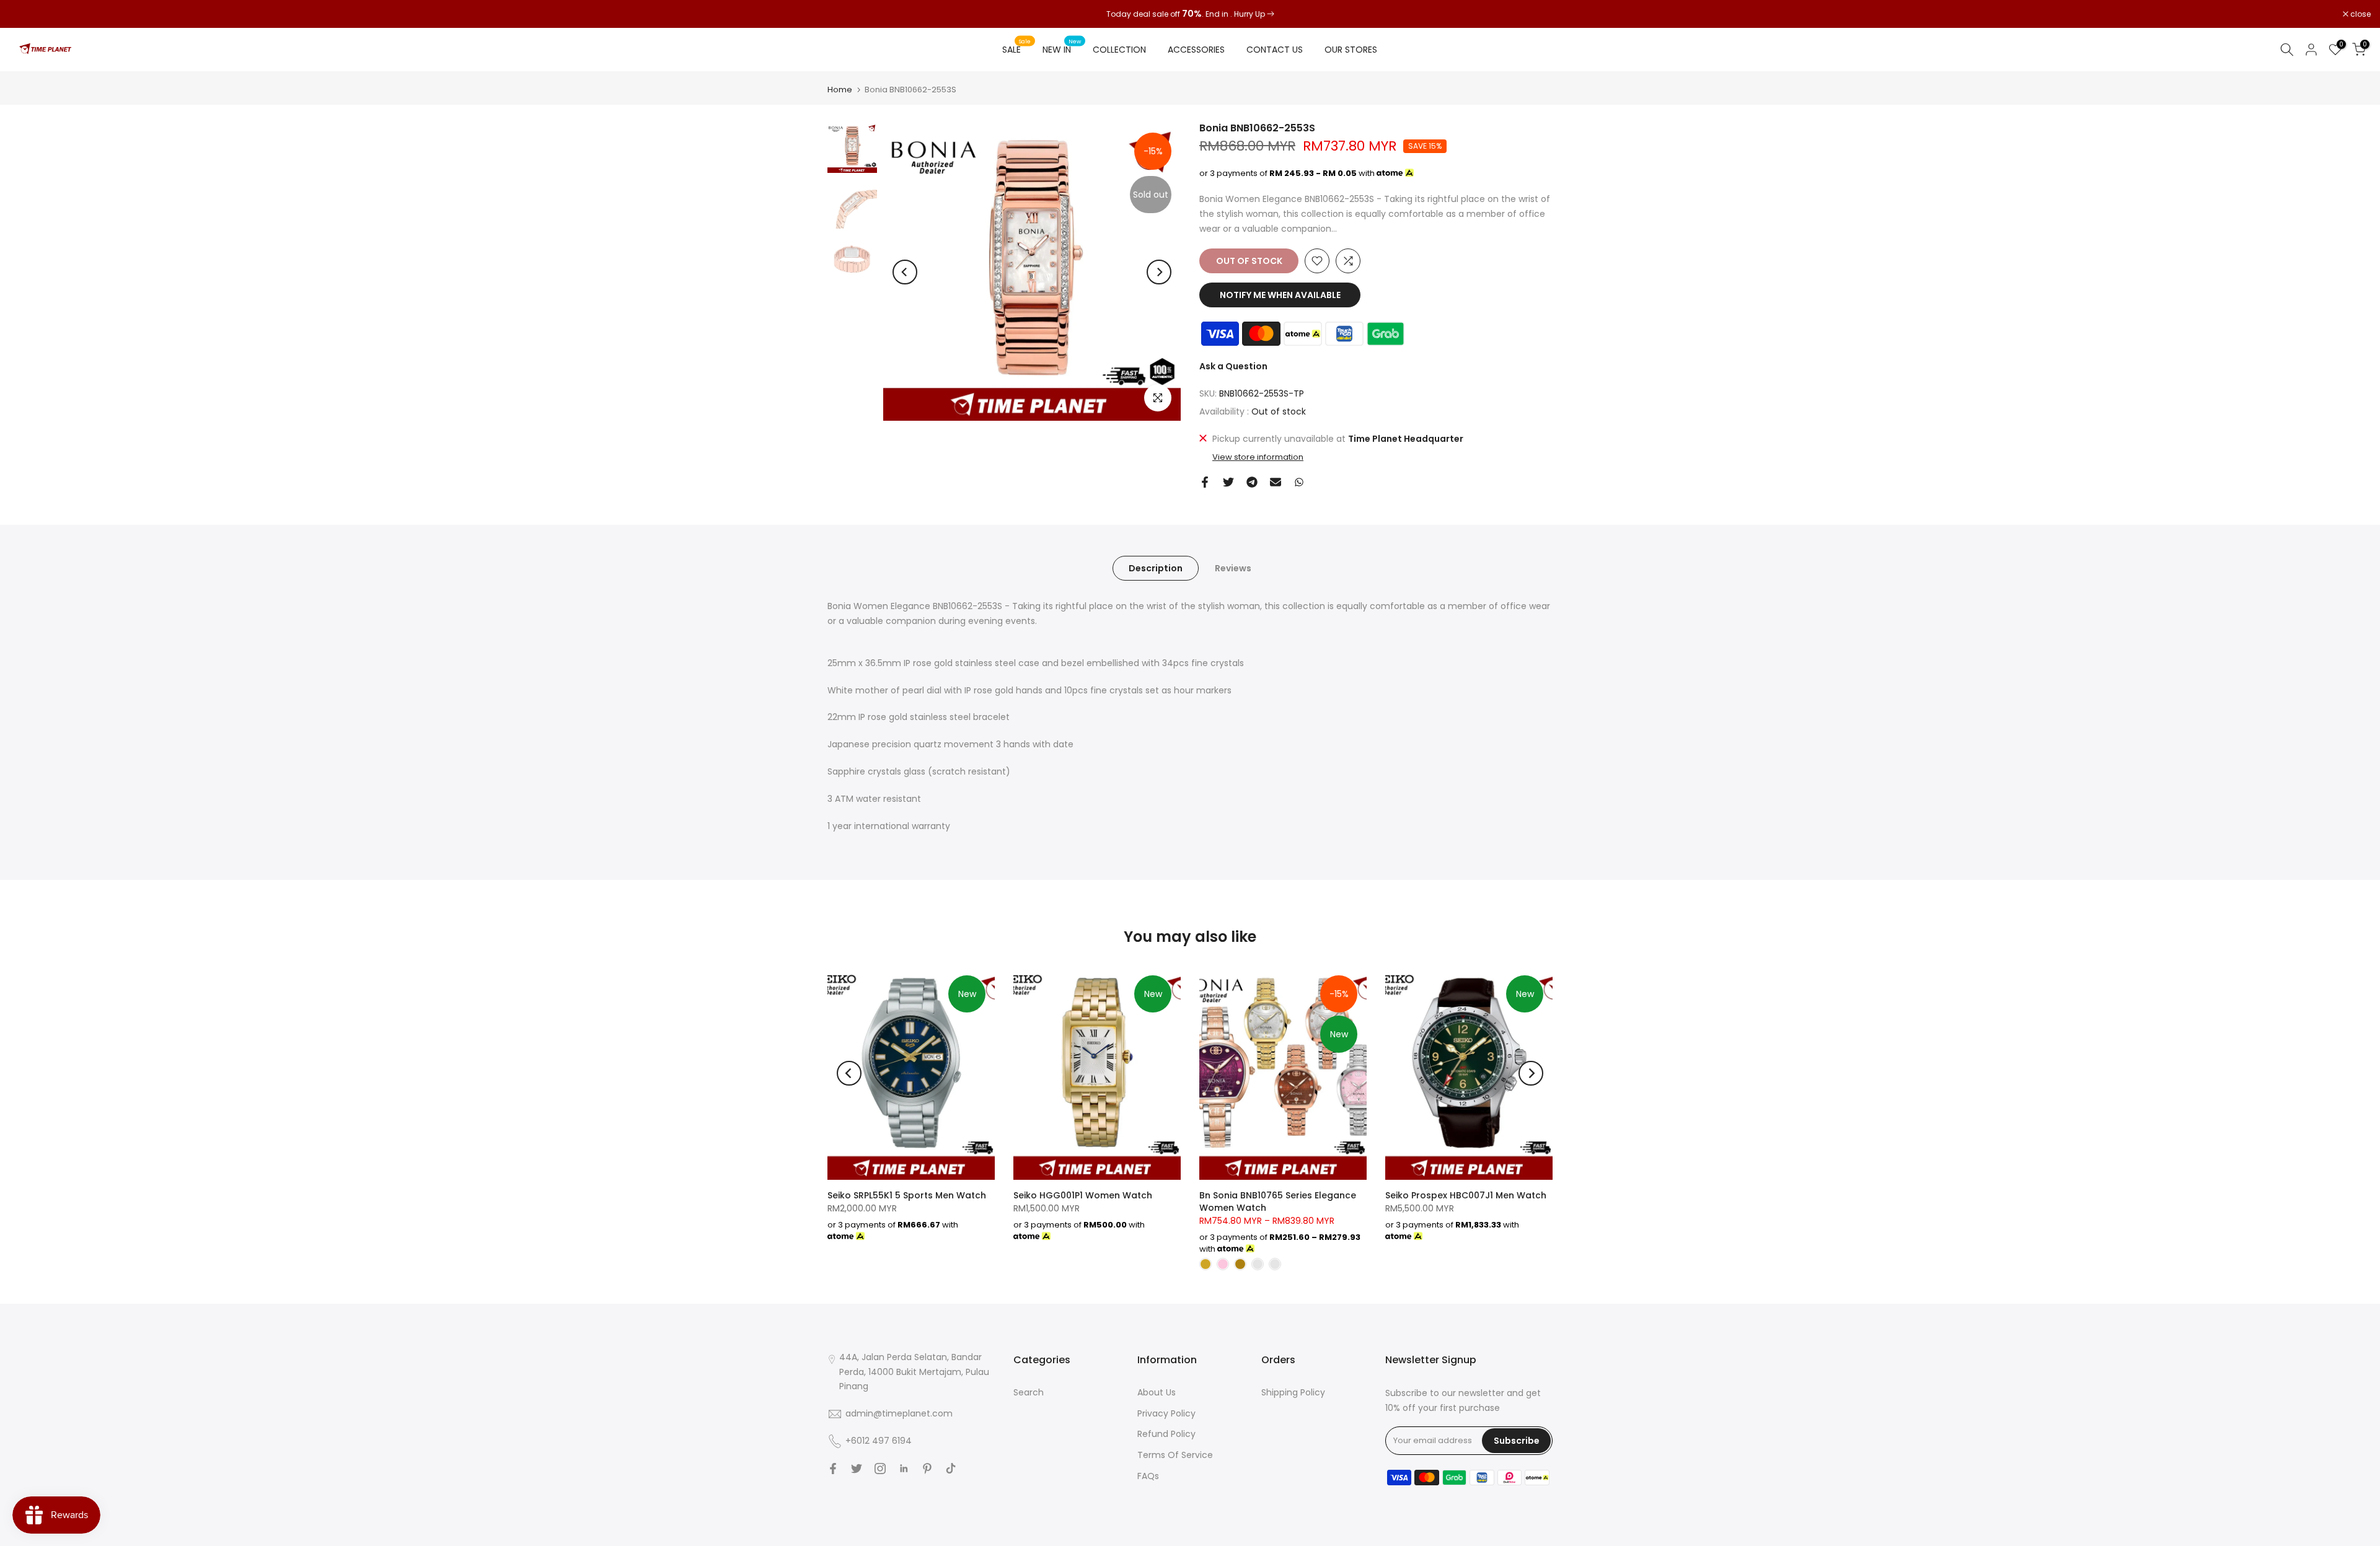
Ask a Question (1233, 366)
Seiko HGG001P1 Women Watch (1083, 1195)
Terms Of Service (1175, 1455)
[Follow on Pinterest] (927, 1469)
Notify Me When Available (1280, 295)
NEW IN (1062, 49)
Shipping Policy (1293, 1392)
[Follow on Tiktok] (951, 1469)
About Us (1157, 1392)
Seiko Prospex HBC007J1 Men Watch (1466, 1195)
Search (1029, 1392)
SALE (1016, 49)
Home (840, 90)
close (26, 14)
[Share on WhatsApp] (1299, 482)
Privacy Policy (1166, 1413)
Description (1156, 568)
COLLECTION (1119, 50)
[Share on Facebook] (1205, 482)
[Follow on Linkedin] (904, 1469)
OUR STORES (1351, 50)
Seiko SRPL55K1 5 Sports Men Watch (907, 1195)
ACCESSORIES (1196, 50)
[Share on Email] (1276, 482)
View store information (1258, 457)
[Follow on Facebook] (833, 1469)
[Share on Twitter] (1228, 482)
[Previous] (905, 272)
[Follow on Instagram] (880, 1469)
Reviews (1233, 568)
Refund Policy (1166, 1434)
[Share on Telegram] (1252, 482)
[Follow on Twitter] (857, 1469)
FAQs (1148, 1476)
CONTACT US (1275, 50)
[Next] (1159, 272)
